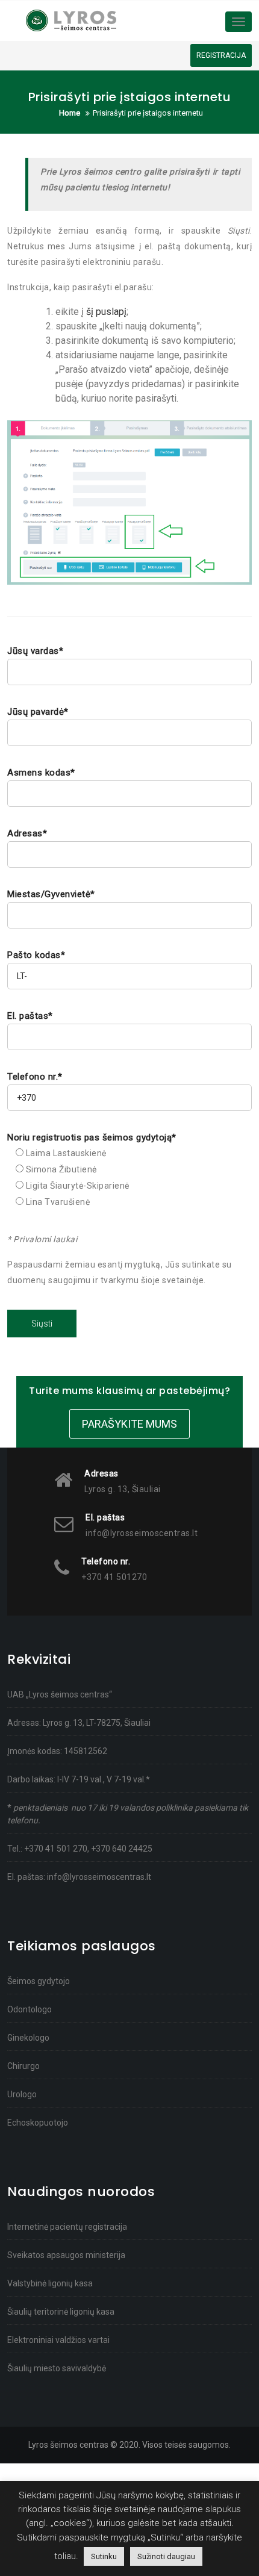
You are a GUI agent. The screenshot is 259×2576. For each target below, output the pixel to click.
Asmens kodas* (41, 773)
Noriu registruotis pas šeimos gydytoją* (92, 1137)
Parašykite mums (129, 1424)
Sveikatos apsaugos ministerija (66, 2255)
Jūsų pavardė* (38, 712)
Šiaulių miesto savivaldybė (57, 2368)
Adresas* (27, 833)
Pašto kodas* (36, 955)
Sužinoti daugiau (166, 2556)
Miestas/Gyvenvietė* (51, 894)
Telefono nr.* (35, 1077)
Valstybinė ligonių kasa (50, 2283)
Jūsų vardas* (35, 651)
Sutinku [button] (104, 2556)
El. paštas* (30, 1016)
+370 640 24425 (122, 1849)
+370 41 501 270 (56, 1849)
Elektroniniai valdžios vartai (58, 2340)
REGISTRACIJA (221, 55)
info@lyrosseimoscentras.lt (99, 1877)
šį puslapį (106, 312)
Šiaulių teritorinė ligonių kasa (61, 2312)
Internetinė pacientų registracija (67, 2227)
